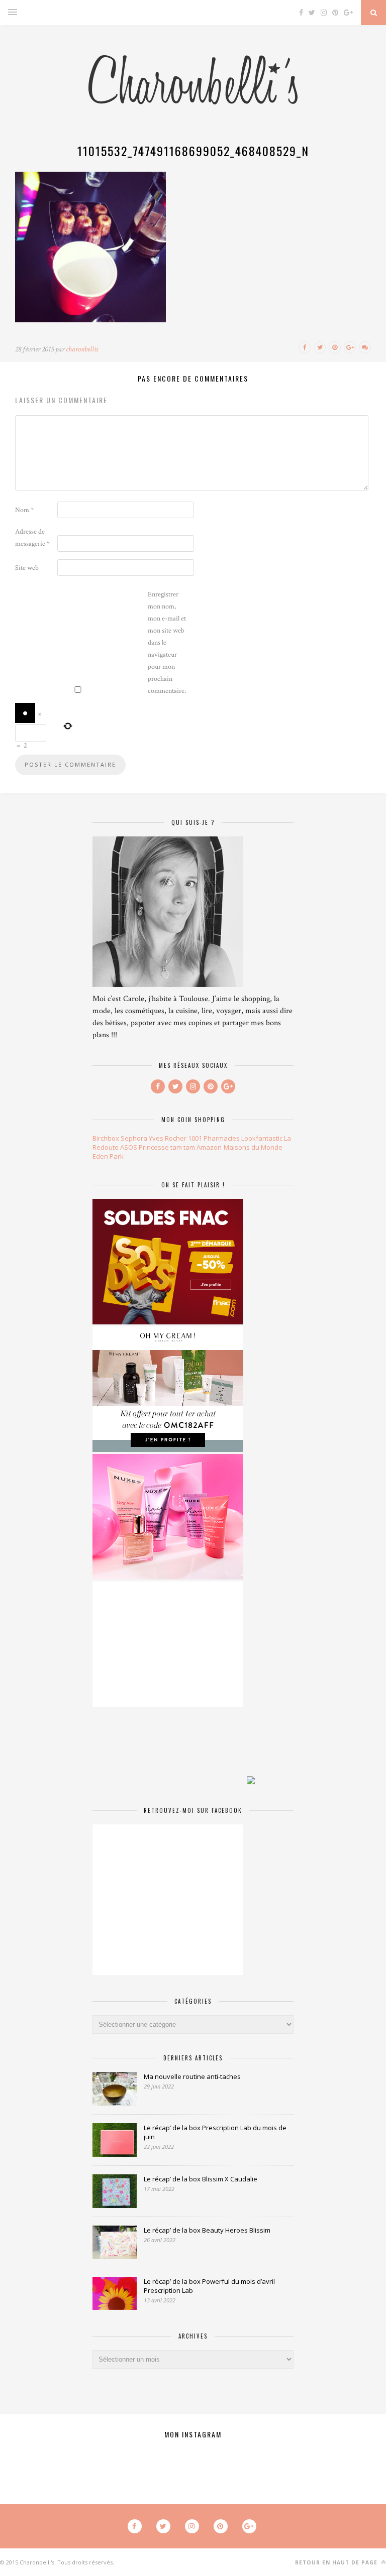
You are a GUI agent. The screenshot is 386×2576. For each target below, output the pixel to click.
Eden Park (108, 1156)
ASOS (129, 1147)
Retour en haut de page (337, 2562)
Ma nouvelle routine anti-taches (192, 2076)
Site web (27, 568)
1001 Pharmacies (214, 1138)
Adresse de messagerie (32, 538)
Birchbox (106, 1138)
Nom (24, 510)
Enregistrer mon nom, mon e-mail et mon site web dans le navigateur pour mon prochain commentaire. (167, 643)
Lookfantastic (262, 1138)
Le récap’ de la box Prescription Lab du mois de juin (215, 2132)
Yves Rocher (168, 1138)
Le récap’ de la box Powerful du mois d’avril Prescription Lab (209, 2286)
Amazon (209, 1147)
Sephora (134, 1138)
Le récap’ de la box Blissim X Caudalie (201, 2179)
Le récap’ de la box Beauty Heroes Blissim (207, 2230)
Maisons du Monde (253, 1147)
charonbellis (82, 349)
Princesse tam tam (167, 1147)
